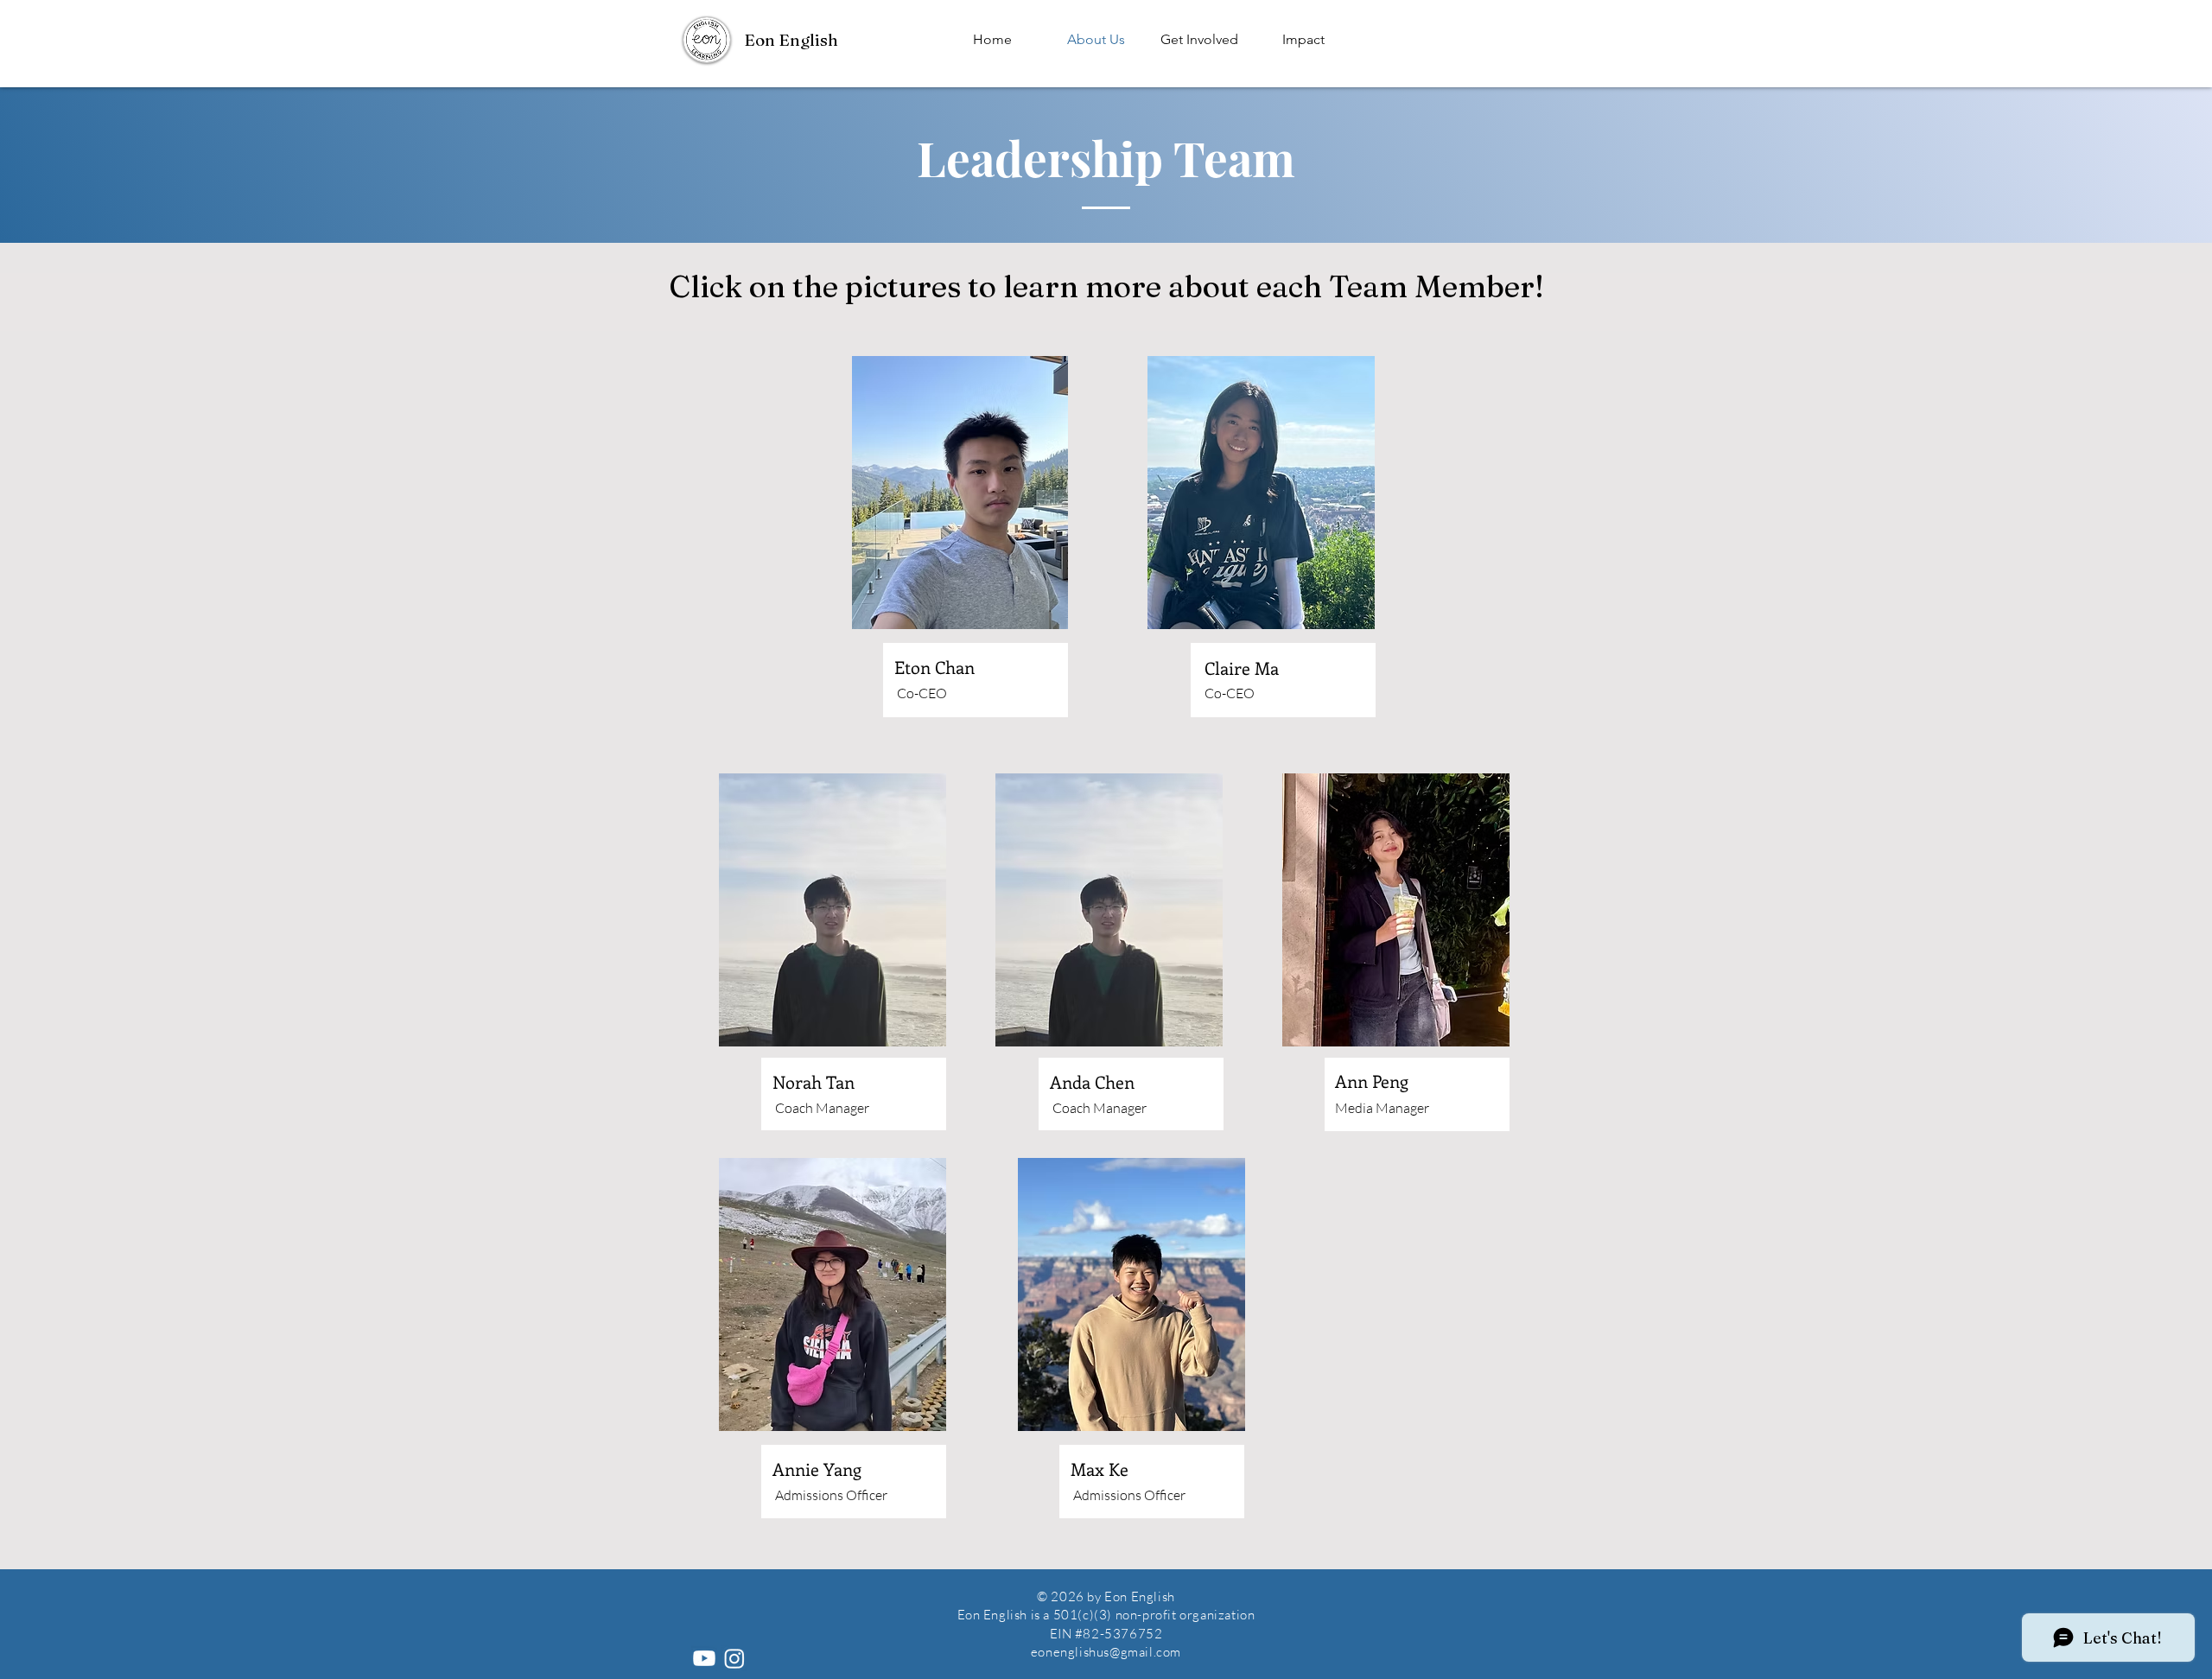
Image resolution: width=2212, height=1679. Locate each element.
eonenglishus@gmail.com (1106, 1652)
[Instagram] (734, 1658)
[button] (1199, 40)
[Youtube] (704, 1658)
